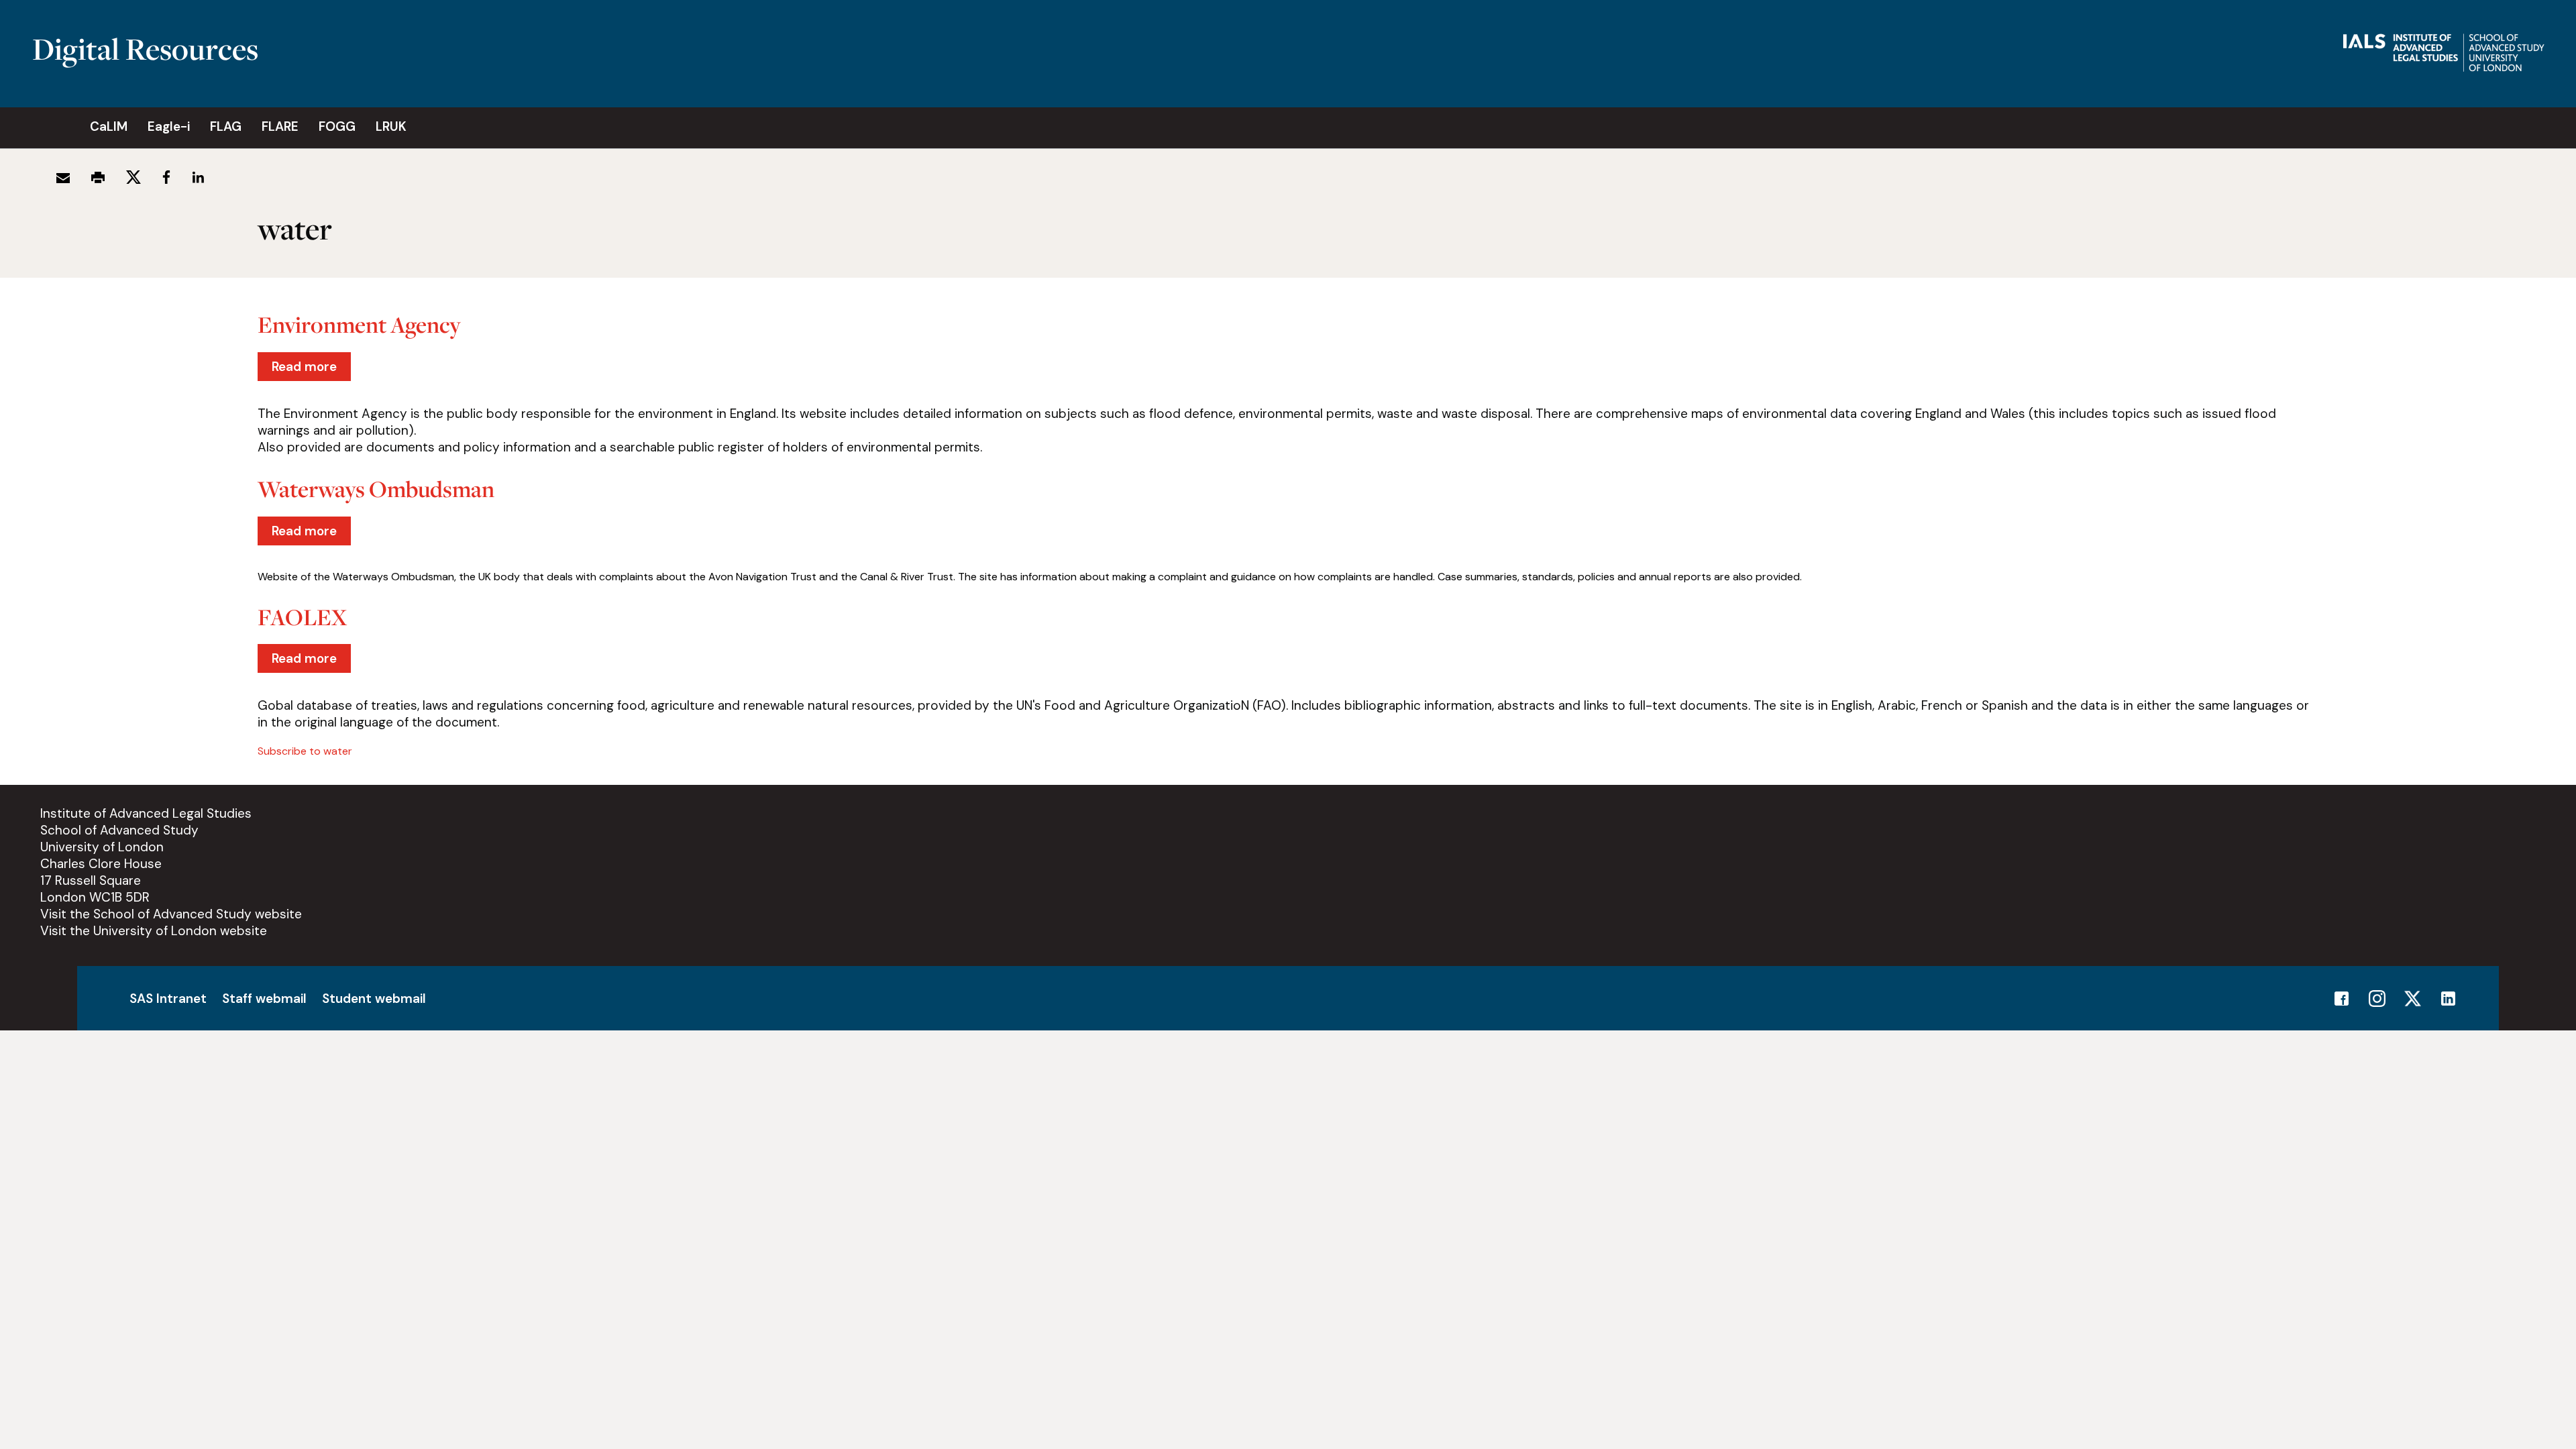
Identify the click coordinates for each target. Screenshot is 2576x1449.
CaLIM (109, 126)
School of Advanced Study (119, 830)
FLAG (226, 126)
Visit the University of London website (154, 931)
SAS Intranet (168, 999)
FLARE (280, 126)
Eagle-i (169, 126)
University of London (102, 847)
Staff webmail (264, 999)
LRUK (391, 126)
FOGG (337, 126)
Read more (311, 370)
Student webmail (374, 999)
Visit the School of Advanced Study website (171, 914)
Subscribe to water (305, 751)
